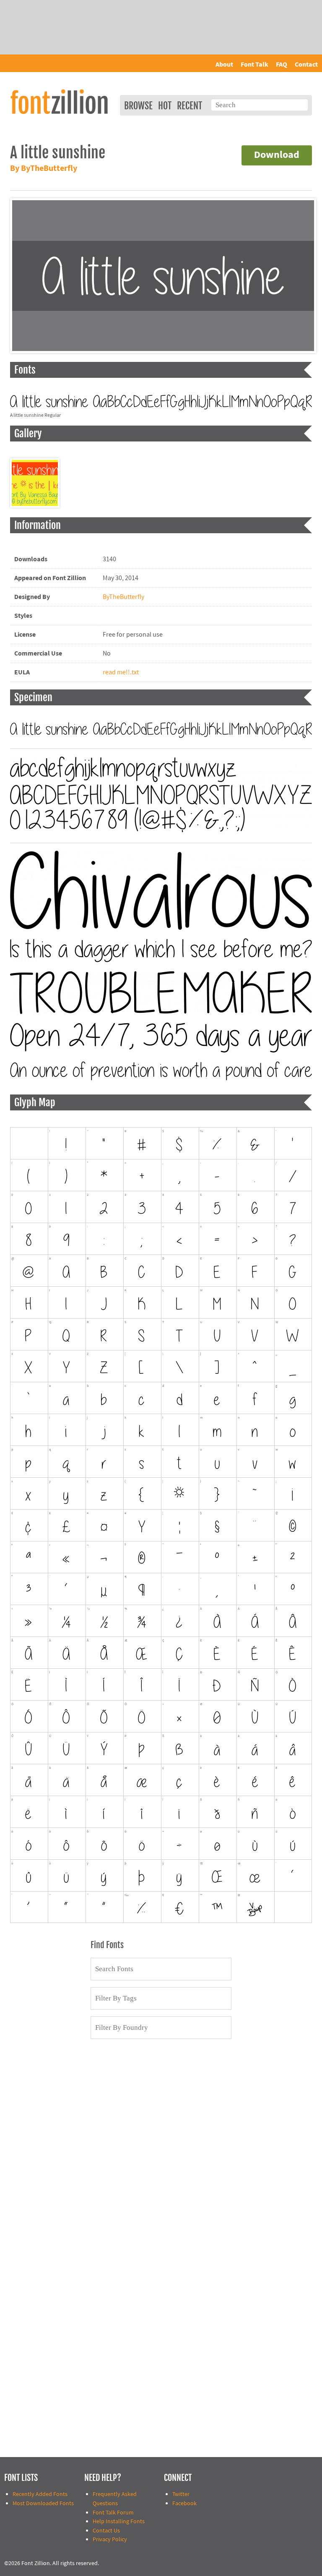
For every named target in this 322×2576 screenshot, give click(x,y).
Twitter (181, 2494)
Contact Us (106, 2531)
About (224, 65)
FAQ (282, 65)
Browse (138, 106)
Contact (306, 65)
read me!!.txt (121, 672)
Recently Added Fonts (40, 2494)
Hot (165, 106)
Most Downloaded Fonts (43, 2503)
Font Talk (254, 65)
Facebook (184, 2503)
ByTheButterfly (123, 597)
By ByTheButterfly (44, 169)
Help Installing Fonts (119, 2521)
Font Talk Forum (113, 2513)
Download (277, 155)
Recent (190, 106)
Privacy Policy (110, 2539)
